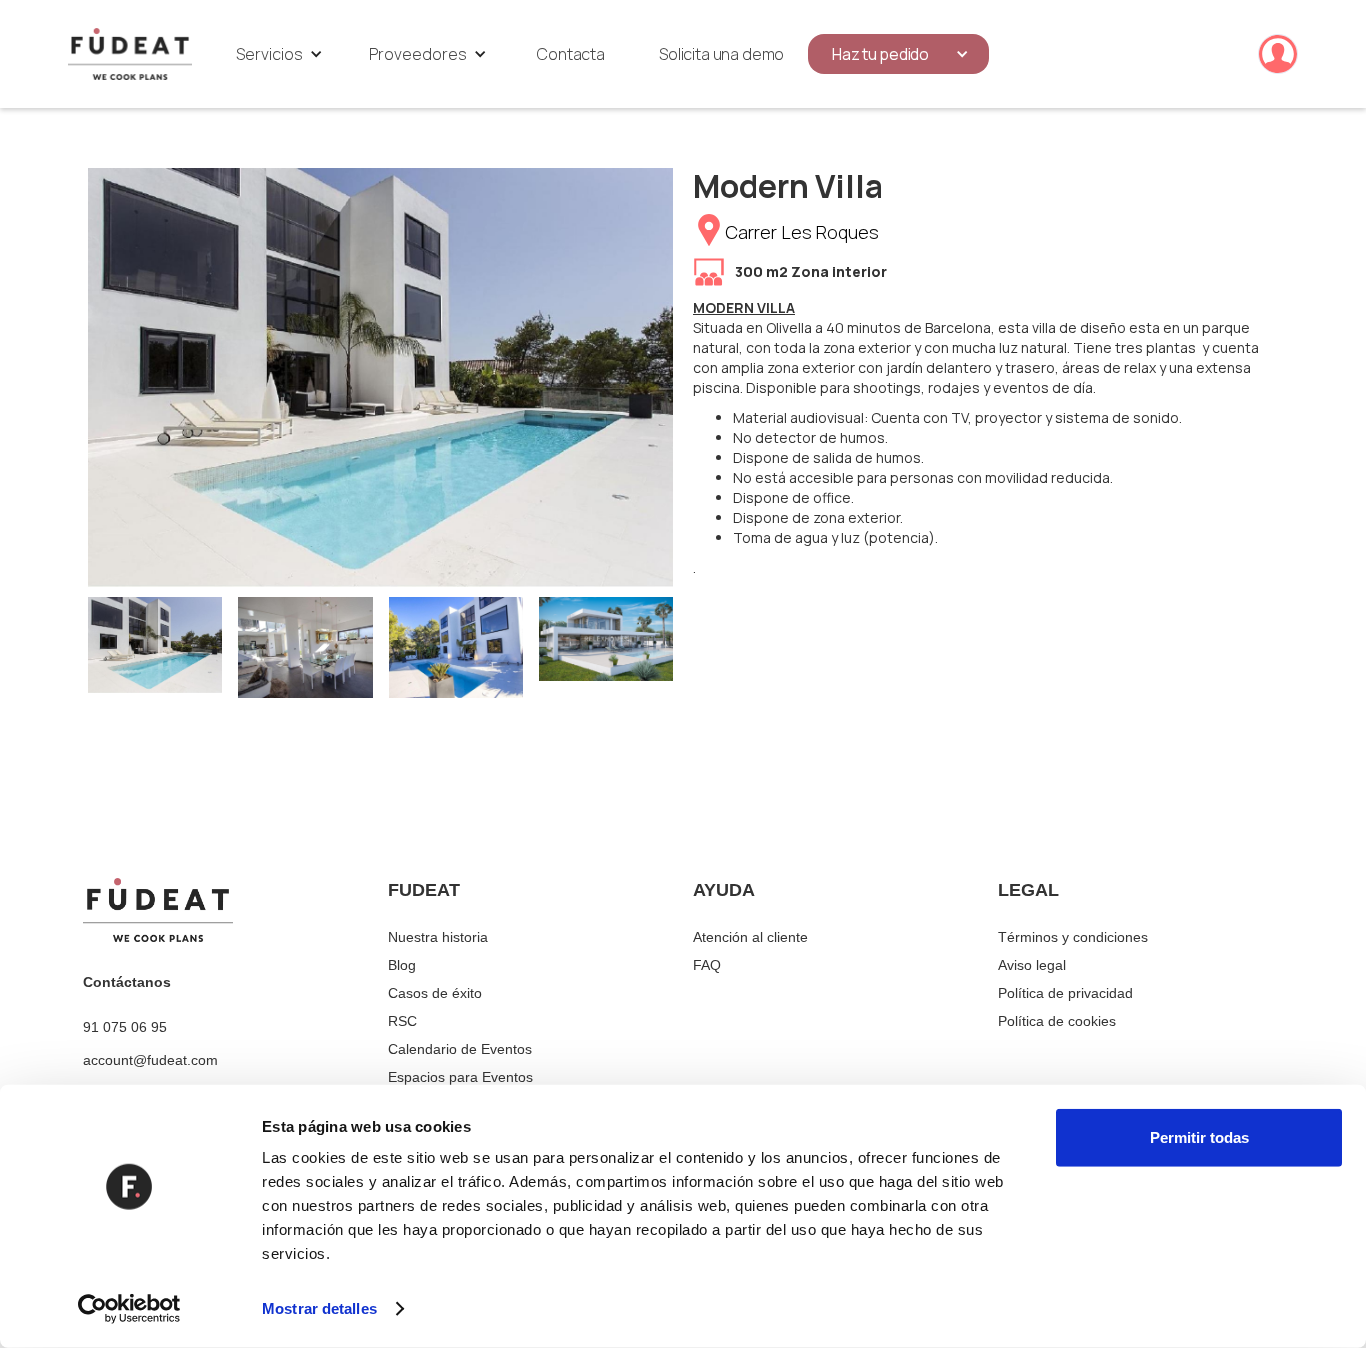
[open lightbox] (380, 377)
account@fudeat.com (150, 1060)
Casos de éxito (435, 993)
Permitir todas (1199, 1137)
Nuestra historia (438, 937)
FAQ (707, 965)
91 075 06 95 (125, 1027)
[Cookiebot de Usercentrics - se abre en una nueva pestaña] (129, 1309)
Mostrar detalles (319, 1308)
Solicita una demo (721, 54)
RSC (402, 1021)
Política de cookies (1057, 1021)
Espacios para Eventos (460, 1077)
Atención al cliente (750, 937)
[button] (279, 54)
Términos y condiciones (1073, 937)
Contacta (571, 54)
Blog (402, 965)
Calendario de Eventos (460, 1049)
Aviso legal (1032, 965)
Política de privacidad (1065, 993)
